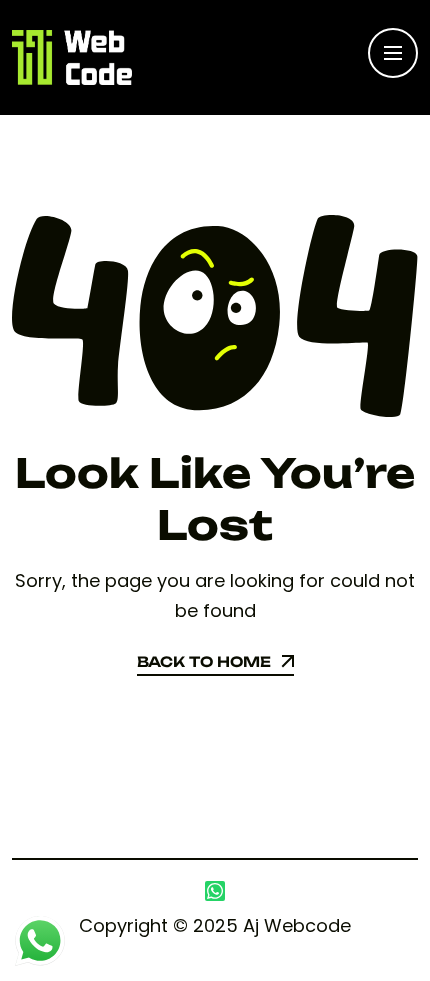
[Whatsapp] (215, 891)
